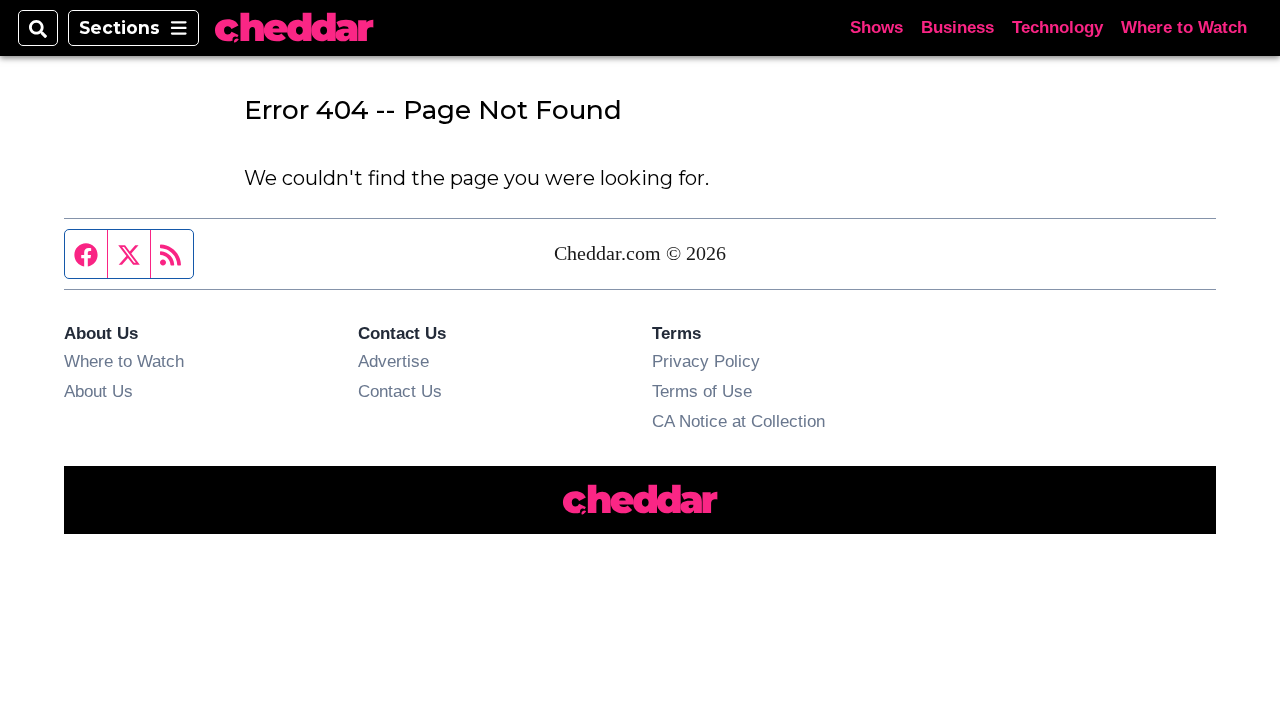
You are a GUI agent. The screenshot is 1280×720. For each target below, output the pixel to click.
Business (957, 27)
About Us (98, 391)
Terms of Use (702, 391)
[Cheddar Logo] (294, 28)
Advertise (393, 361)
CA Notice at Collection (738, 421)
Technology (1057, 27)
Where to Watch (1184, 27)
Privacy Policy (706, 361)
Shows (876, 27)
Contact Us (400, 391)
